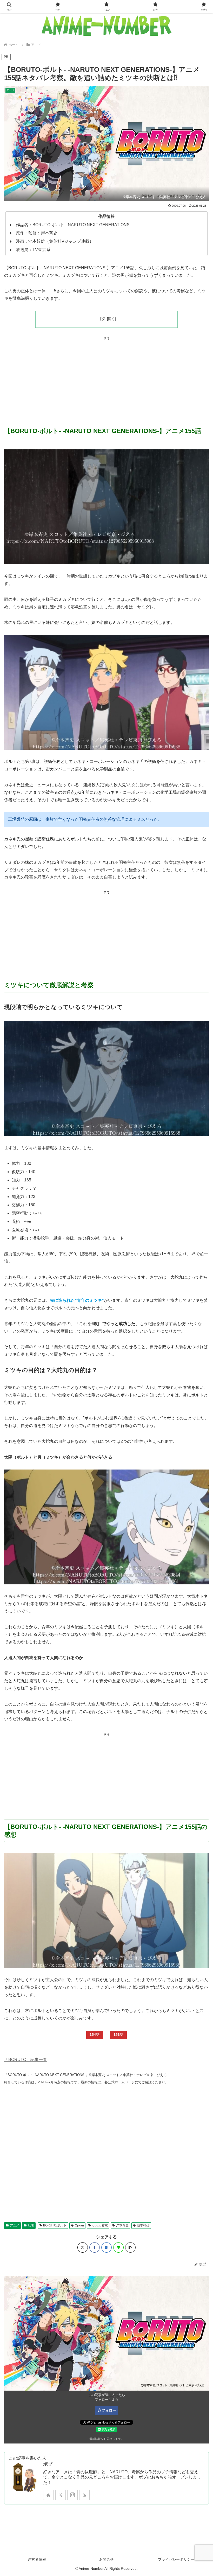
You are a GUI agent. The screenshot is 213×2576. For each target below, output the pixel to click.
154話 (95, 2035)
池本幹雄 (143, 2225)
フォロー (109, 2410)
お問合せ (106, 2559)
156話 (118, 2035)
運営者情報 (37, 2559)
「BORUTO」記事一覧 (26, 2060)
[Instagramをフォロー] (72, 2495)
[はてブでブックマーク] (106, 2247)
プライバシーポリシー (176, 2559)
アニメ (15, 2225)
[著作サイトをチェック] (48, 2495)
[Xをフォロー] (61, 2495)
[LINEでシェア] (118, 2247)
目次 (101, 319)
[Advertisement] (106, 379)
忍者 (31, 2225)
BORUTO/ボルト (55, 2225)
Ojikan (79, 2225)
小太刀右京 (100, 2225)
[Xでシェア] (83, 2247)
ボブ (48, 2464)
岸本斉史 (122, 2225)
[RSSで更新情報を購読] (84, 2495)
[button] (130, 2247)
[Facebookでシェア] (95, 2247)
